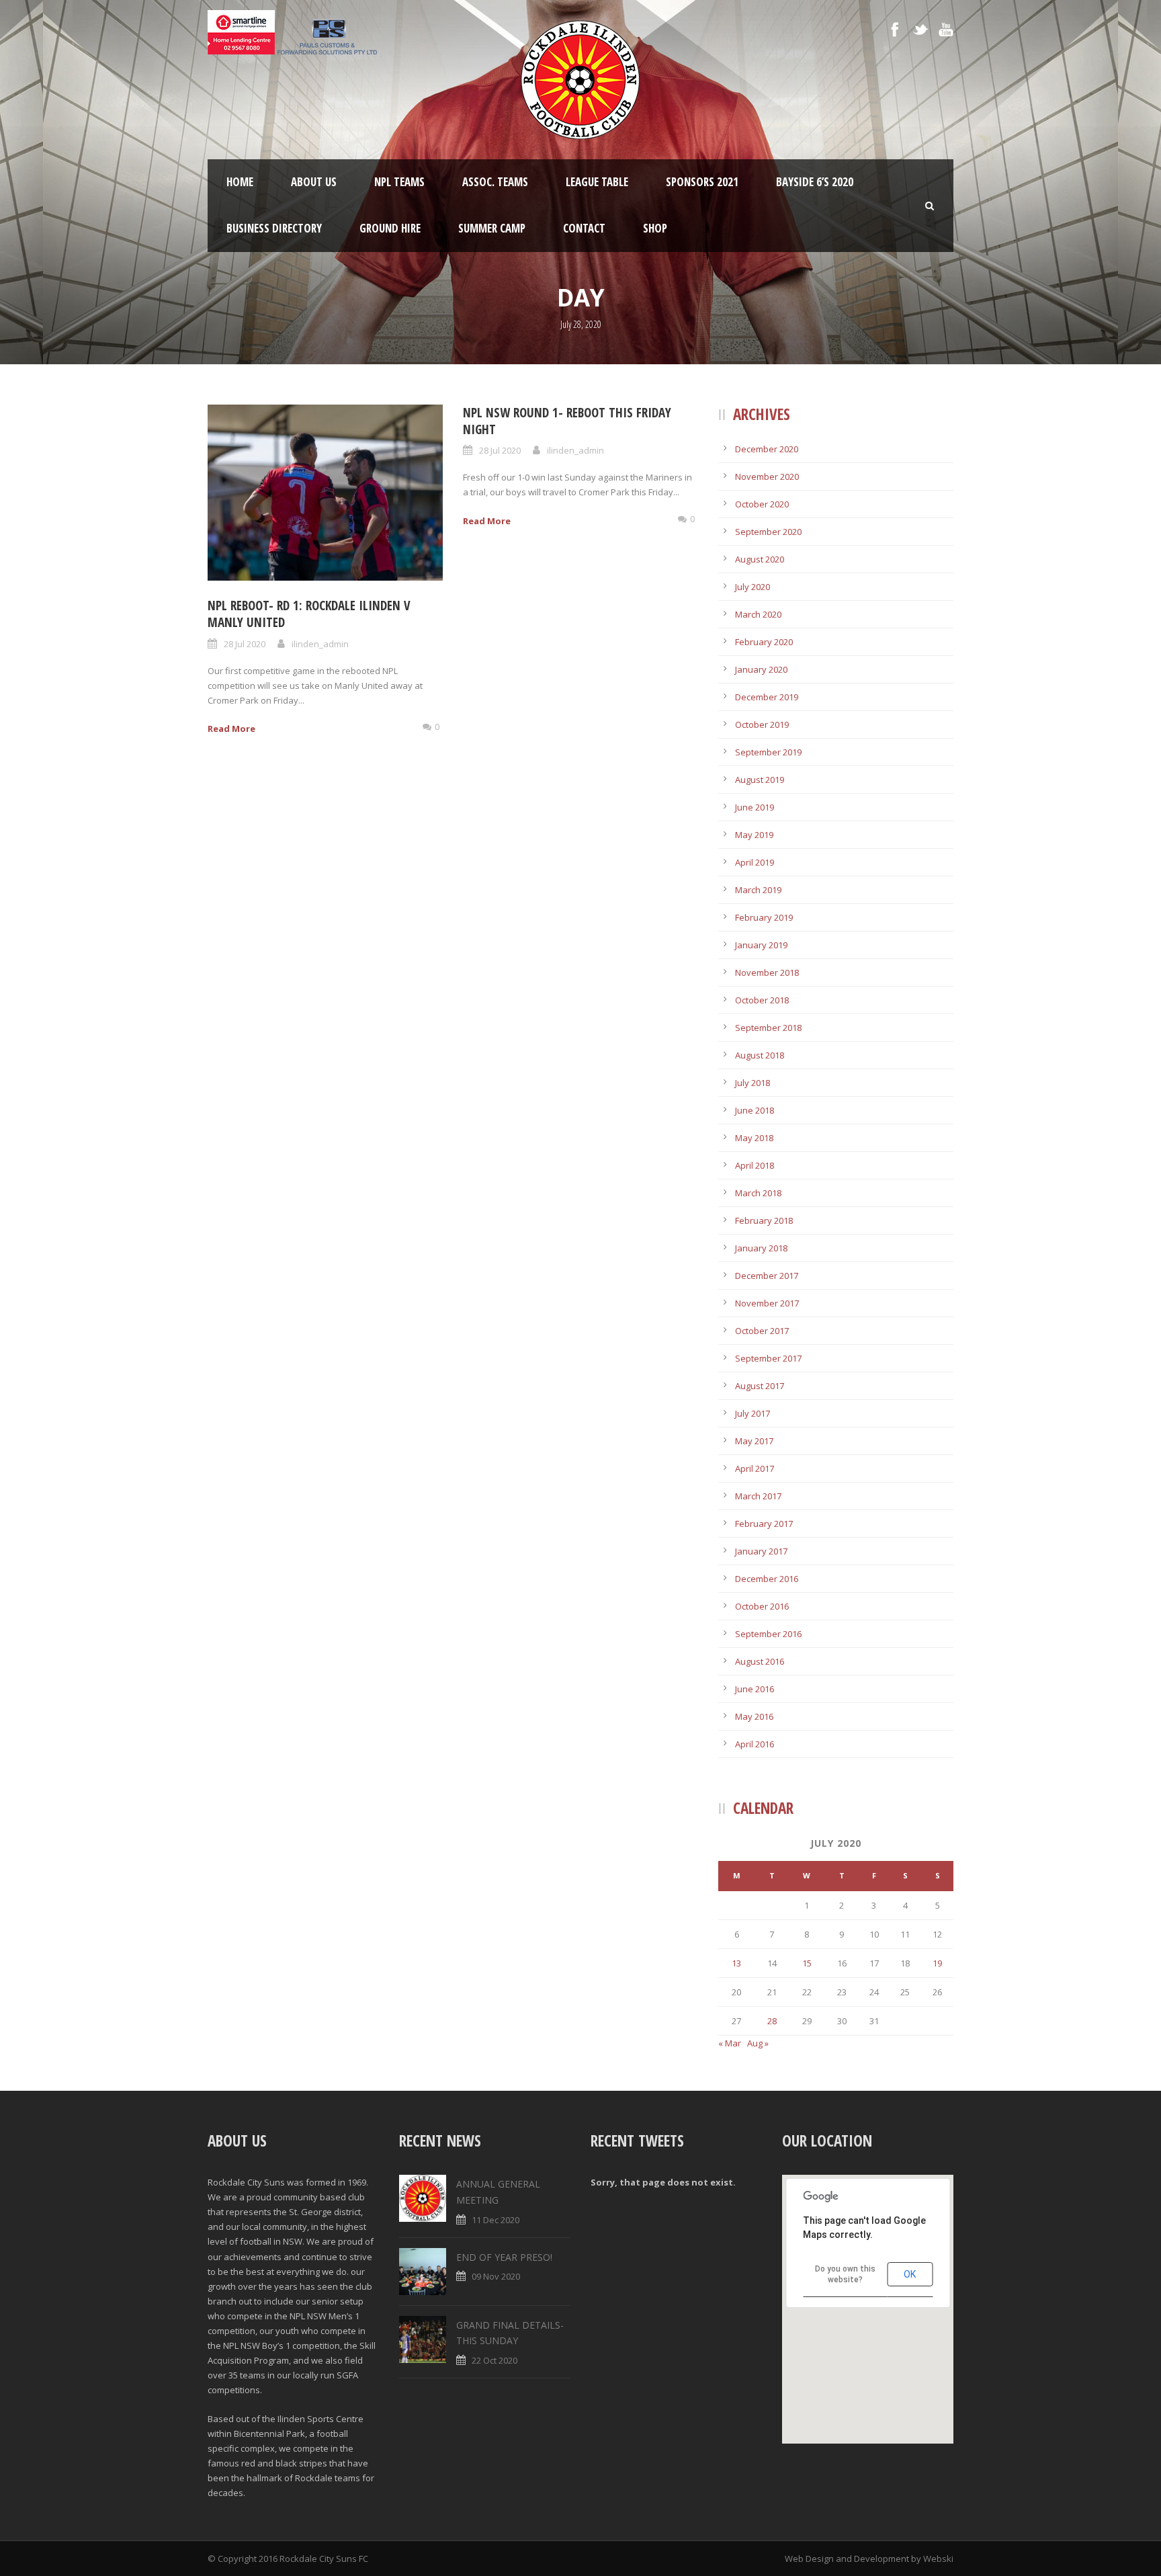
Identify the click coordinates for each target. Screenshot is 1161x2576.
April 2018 (755, 1165)
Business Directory (274, 228)
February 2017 (764, 1524)
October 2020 (762, 504)
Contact (584, 228)
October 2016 (762, 1606)
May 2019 (754, 835)
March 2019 (758, 890)
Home (240, 182)
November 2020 (767, 476)
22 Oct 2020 (494, 2360)
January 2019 (761, 945)
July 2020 (752, 587)
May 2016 (754, 1716)
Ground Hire (390, 228)
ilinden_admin (320, 644)
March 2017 (758, 1496)
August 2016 (760, 1661)
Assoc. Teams (495, 182)
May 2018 (754, 1138)
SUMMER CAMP (492, 228)
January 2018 (761, 1248)
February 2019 (764, 917)
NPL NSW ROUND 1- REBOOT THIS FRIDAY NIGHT (567, 421)
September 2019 (768, 752)
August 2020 (760, 559)
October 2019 (762, 724)
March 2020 (758, 614)
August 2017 (760, 1386)
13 (736, 1963)
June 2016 (755, 1689)
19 (937, 1963)
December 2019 (767, 697)
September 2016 (768, 1634)
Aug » (758, 2043)
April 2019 (755, 862)
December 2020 (767, 449)
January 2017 (761, 1551)
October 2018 (762, 1000)
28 (772, 2021)
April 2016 (755, 1744)
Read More (231, 729)
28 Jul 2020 (245, 644)
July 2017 (752, 1413)
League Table (597, 182)
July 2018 (752, 1083)
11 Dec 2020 (496, 2220)
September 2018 (768, 1028)
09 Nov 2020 (496, 2276)
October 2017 (762, 1331)
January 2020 (761, 669)
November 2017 (767, 1303)
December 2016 (767, 1579)
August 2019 (760, 780)
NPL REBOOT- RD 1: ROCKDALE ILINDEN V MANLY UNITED (309, 614)
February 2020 (764, 642)
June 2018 (755, 1110)
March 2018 (758, 1193)
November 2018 (767, 972)
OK (910, 2274)
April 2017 (755, 1468)
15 (807, 1963)
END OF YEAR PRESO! (504, 2257)
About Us (314, 182)
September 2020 (768, 532)
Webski (938, 2559)
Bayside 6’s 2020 (815, 182)
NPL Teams (399, 182)
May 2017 (754, 1441)
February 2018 (764, 1220)
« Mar (730, 2043)
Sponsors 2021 (702, 182)
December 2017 (767, 1276)
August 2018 (760, 1055)
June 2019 (755, 807)
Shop (655, 228)
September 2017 (768, 1358)
